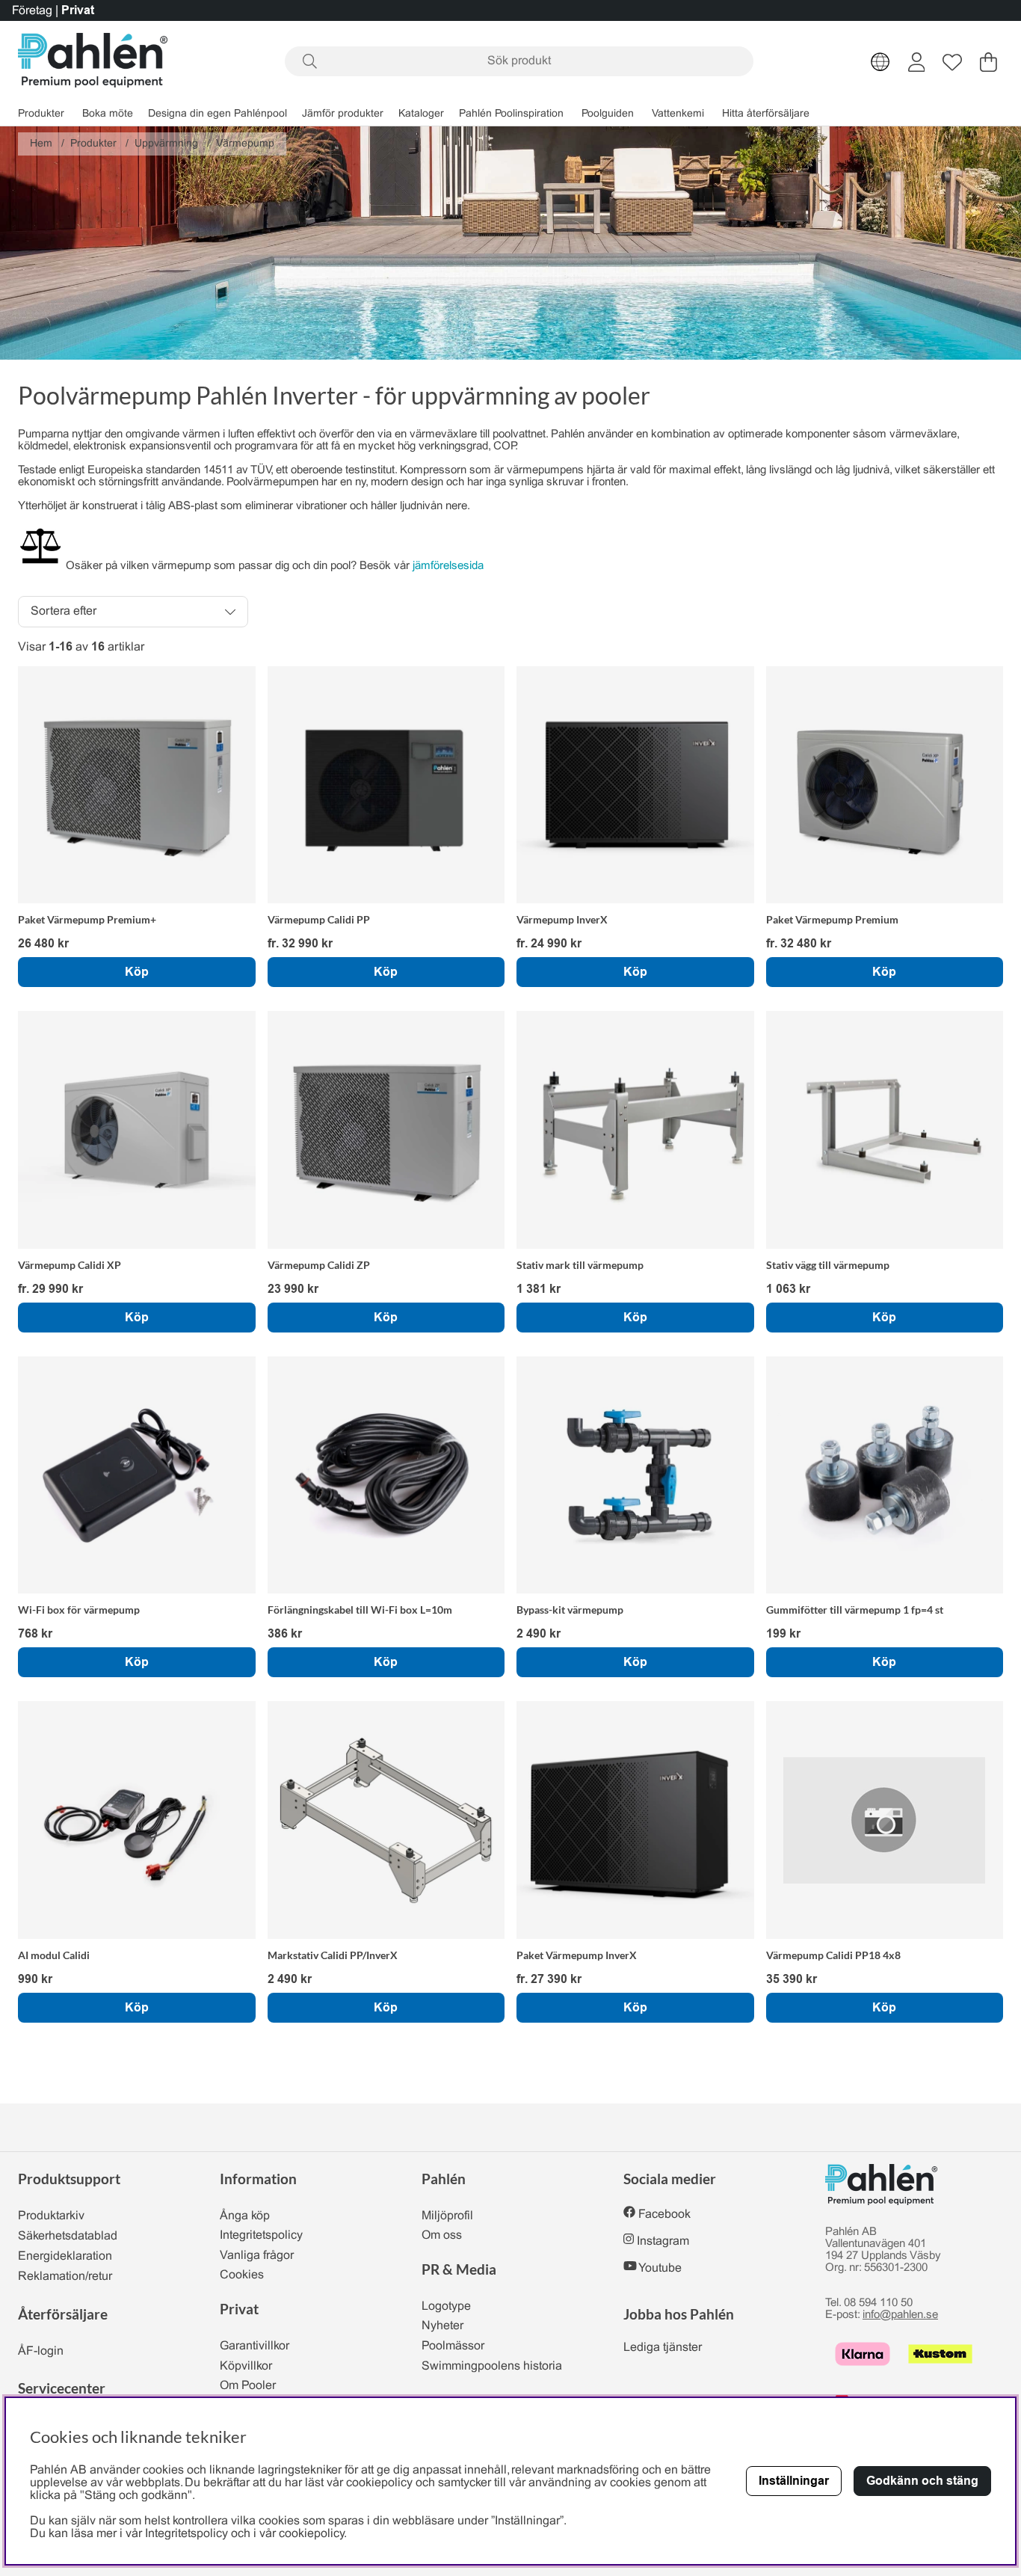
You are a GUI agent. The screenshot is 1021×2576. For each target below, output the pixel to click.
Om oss (442, 2235)
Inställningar (794, 2481)
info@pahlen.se (900, 2315)
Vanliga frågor (257, 2256)
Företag (32, 11)
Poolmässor (453, 2346)
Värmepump (245, 144)
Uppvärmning (166, 144)
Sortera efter (64, 611)
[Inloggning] (917, 62)
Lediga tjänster (663, 2348)
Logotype (446, 2306)
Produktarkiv (51, 2216)
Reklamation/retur (65, 2277)
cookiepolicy (311, 2534)
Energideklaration (65, 2256)
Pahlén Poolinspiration (511, 114)
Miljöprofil (447, 2216)
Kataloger (421, 114)
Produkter (41, 114)
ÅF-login (41, 2351)
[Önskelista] (952, 62)
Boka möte (108, 114)
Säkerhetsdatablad (68, 2236)
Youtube (660, 2268)
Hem (41, 144)
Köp (137, 972)
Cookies (242, 2275)
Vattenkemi (678, 114)
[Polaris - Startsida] (93, 62)
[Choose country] (880, 62)
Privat (78, 10)
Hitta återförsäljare (766, 114)
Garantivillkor (255, 2346)
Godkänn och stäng (922, 2481)
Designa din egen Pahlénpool (218, 114)
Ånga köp (245, 2216)
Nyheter (442, 2326)
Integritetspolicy (261, 2235)
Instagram (663, 2241)
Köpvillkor (246, 2366)
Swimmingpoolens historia (492, 2366)
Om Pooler (248, 2386)
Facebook (664, 2214)
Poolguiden (608, 114)
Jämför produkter (343, 114)
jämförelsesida (450, 566)
